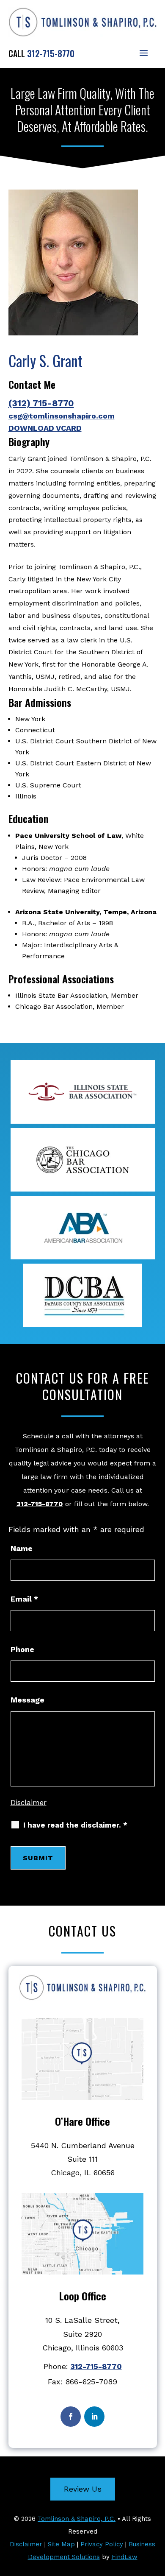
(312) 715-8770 (41, 403)
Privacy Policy (102, 2544)
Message (27, 1700)
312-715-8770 (51, 53)
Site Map (61, 2544)
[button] (144, 53)
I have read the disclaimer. (75, 1825)
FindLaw (125, 2557)
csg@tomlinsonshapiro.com (62, 416)
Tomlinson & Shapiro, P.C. (77, 2519)
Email (24, 1599)
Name (22, 1548)
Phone (22, 1649)
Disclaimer (29, 1803)
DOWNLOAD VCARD (45, 428)
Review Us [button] (83, 2489)
